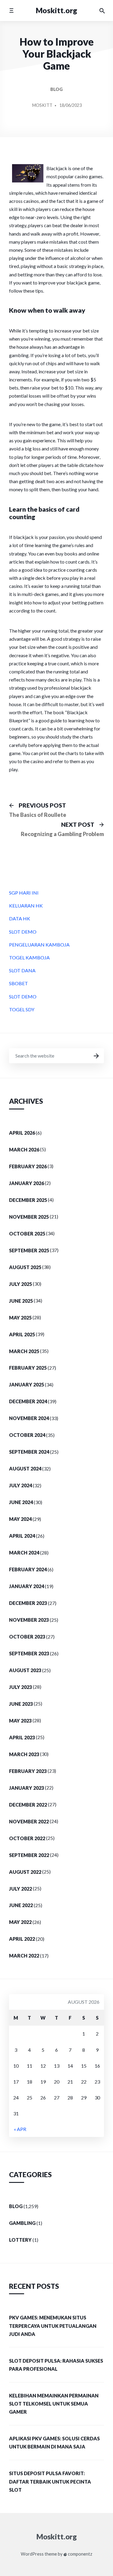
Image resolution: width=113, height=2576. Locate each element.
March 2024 (24, 1553)
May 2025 (20, 1318)
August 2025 (25, 1267)
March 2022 (24, 1956)
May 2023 (20, 1721)
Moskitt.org (56, 10)
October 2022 (27, 1838)
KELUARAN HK (26, 906)
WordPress (32, 2554)
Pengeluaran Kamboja (39, 945)
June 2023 (21, 1704)
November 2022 (29, 1821)
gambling (22, 2223)
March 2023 (24, 1754)
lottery (20, 2240)
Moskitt (42, 105)
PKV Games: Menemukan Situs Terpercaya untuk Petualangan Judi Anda (53, 2326)
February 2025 (28, 1368)
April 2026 (22, 1133)
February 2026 (28, 1166)
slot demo (23, 932)
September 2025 (29, 1250)
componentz (80, 2554)
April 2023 (22, 1737)
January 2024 (27, 1586)
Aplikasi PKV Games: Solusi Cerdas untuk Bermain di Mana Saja (54, 2442)
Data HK (20, 918)
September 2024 (29, 1452)
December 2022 (28, 1805)
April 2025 (22, 1334)
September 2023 (29, 1653)
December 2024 (28, 1401)
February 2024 (28, 1569)
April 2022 (22, 1939)
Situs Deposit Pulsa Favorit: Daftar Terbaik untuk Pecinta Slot (50, 2481)
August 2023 (25, 1670)
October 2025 (27, 1234)
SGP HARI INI (24, 893)
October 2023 (27, 1637)
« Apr (20, 2129)
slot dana (22, 970)
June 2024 (21, 1502)
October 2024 (27, 1435)
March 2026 (24, 1150)
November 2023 (29, 1620)
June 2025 (21, 1301)
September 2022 (29, 1855)
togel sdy (22, 1009)
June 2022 (21, 1905)
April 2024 (22, 1536)
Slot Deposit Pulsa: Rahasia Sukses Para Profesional (56, 2365)
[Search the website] (102, 11)
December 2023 (28, 1603)
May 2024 (20, 1519)
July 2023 (20, 1687)
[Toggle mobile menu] (11, 10)
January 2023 (27, 1788)
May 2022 (20, 1922)
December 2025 (28, 1200)
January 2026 (27, 1183)
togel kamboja (29, 957)
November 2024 (29, 1418)
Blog (56, 89)
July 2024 (20, 1485)
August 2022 (25, 1872)
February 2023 (28, 1771)
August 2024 (25, 1469)
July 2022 (20, 1889)
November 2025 (29, 1217)
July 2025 (20, 1284)
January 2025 (27, 1384)
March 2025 (24, 1351)
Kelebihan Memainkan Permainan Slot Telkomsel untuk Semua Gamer (54, 2404)
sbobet (19, 983)
